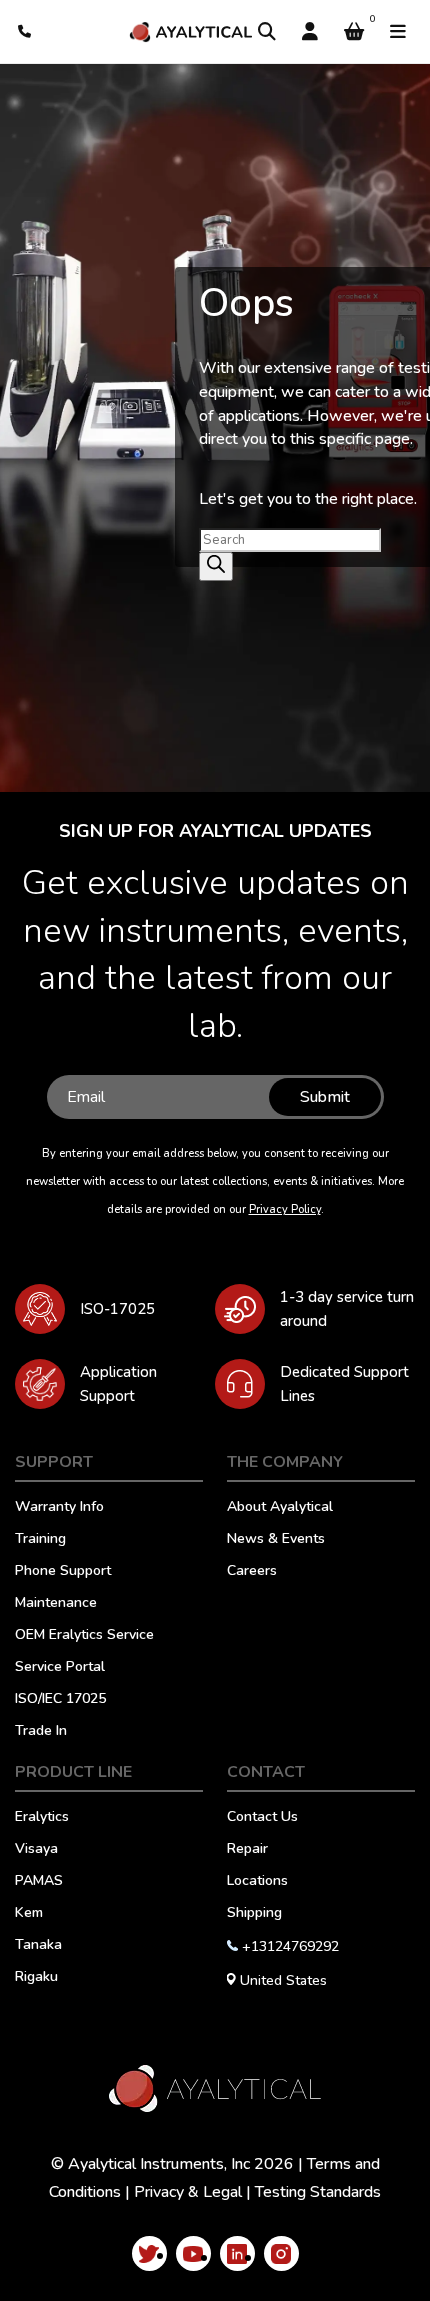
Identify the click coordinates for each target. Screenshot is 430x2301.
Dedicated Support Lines (344, 1384)
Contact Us (262, 1818)
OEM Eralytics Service (84, 1636)
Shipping (254, 1914)
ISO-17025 (117, 1309)
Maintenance (56, 1604)
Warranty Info (59, 1508)
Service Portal (60, 1668)
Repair (247, 1850)
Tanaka (38, 1946)
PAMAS (39, 1882)
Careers (252, 1572)
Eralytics (42, 1818)
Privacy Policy (285, 1209)
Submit (325, 1097)
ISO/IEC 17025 (60, 1700)
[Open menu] (398, 32)
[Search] (267, 32)
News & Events (276, 1540)
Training (40, 1540)
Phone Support (63, 1572)
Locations (257, 1882)
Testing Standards (318, 2192)
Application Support (118, 1384)
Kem (29, 1914)
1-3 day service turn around (347, 1309)
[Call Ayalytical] (25, 31)
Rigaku (36, 1978)
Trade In (41, 1732)
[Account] (310, 32)
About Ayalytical (280, 1508)
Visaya (36, 1850)
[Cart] (354, 32)
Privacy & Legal (188, 2192)
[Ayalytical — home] (190, 32)
